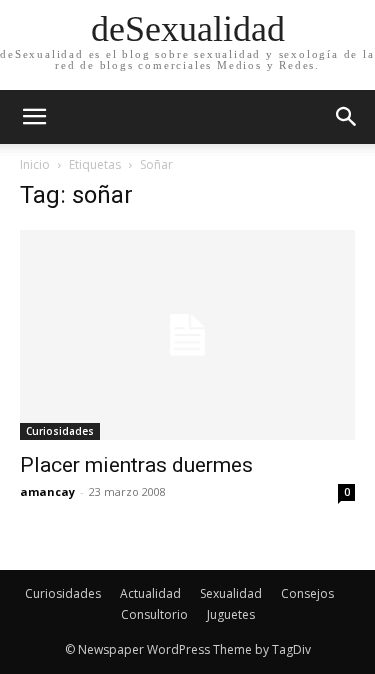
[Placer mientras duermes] (187, 335)
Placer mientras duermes (136, 465)
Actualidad (150, 593)
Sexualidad (231, 593)
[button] (347, 117)
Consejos (307, 593)
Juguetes (231, 614)
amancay (47, 491)
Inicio (35, 164)
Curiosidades (60, 431)
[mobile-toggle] (34, 117)
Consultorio (154, 614)
